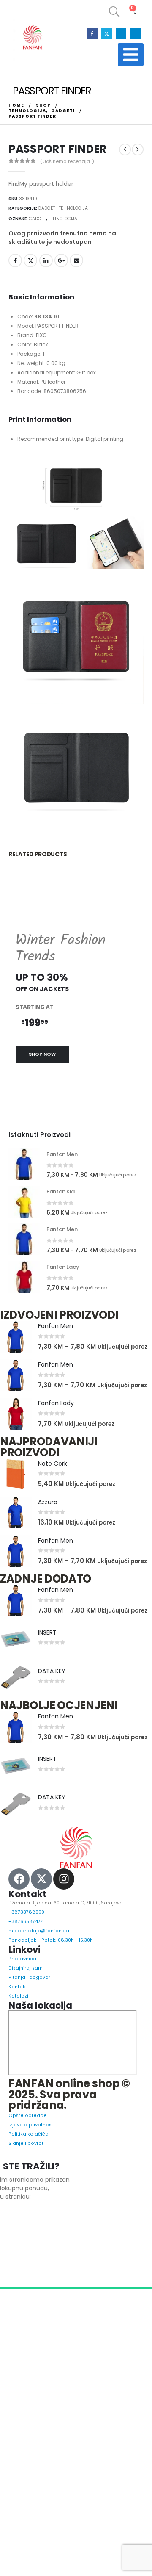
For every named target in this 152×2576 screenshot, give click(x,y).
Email (76, 260)
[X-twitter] (41, 1933)
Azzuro (48, 1556)
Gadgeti (47, 208)
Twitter (30, 260)
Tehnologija (73, 208)
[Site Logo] (32, 38)
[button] (112, 12)
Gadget (37, 219)
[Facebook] (92, 33)
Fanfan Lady (56, 1457)
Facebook (15, 260)
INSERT (47, 1686)
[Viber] (136, 33)
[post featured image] (16, 1390)
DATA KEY (52, 1725)
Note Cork (53, 1517)
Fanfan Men (56, 1380)
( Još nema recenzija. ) (67, 161)
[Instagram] (121, 33)
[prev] (125, 149)
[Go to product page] (24, 1218)
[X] (107, 33)
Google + (61, 260)
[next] (138, 149)
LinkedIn (46, 260)
